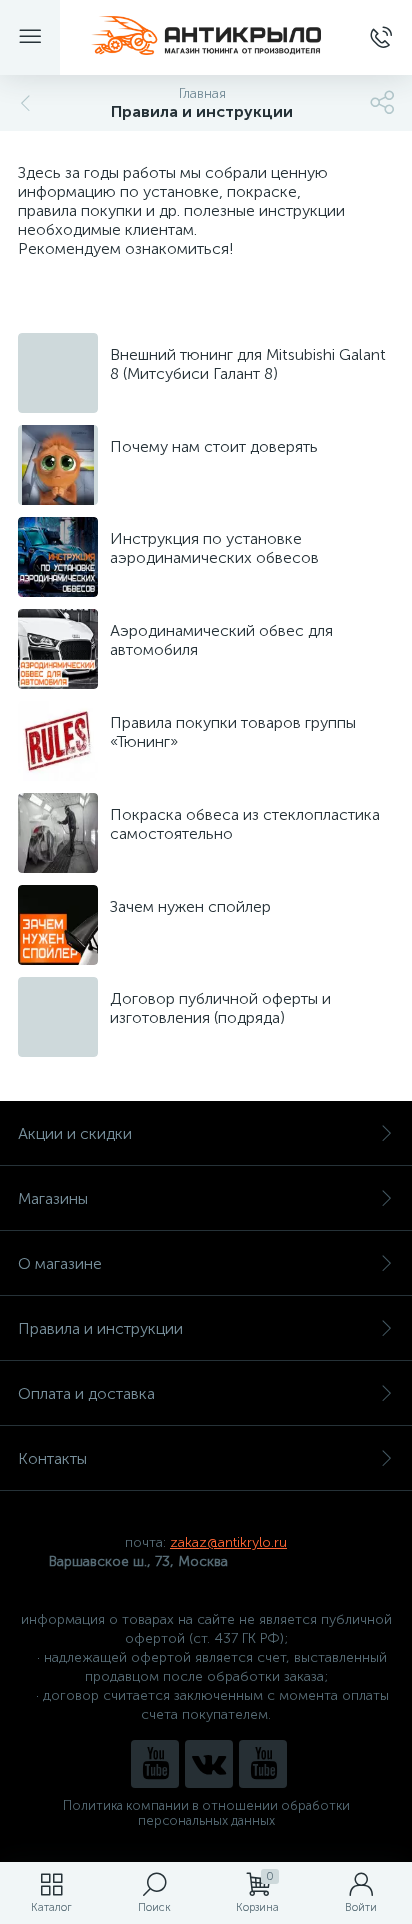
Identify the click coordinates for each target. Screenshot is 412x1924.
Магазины (53, 1198)
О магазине (60, 1263)
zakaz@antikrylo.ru (228, 1542)
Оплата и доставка (86, 1393)
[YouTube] (155, 1764)
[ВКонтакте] (209, 1764)
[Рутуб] (263, 1764)
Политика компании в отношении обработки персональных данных (206, 1813)
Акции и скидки (75, 1133)
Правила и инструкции (100, 1328)
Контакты (52, 1458)
